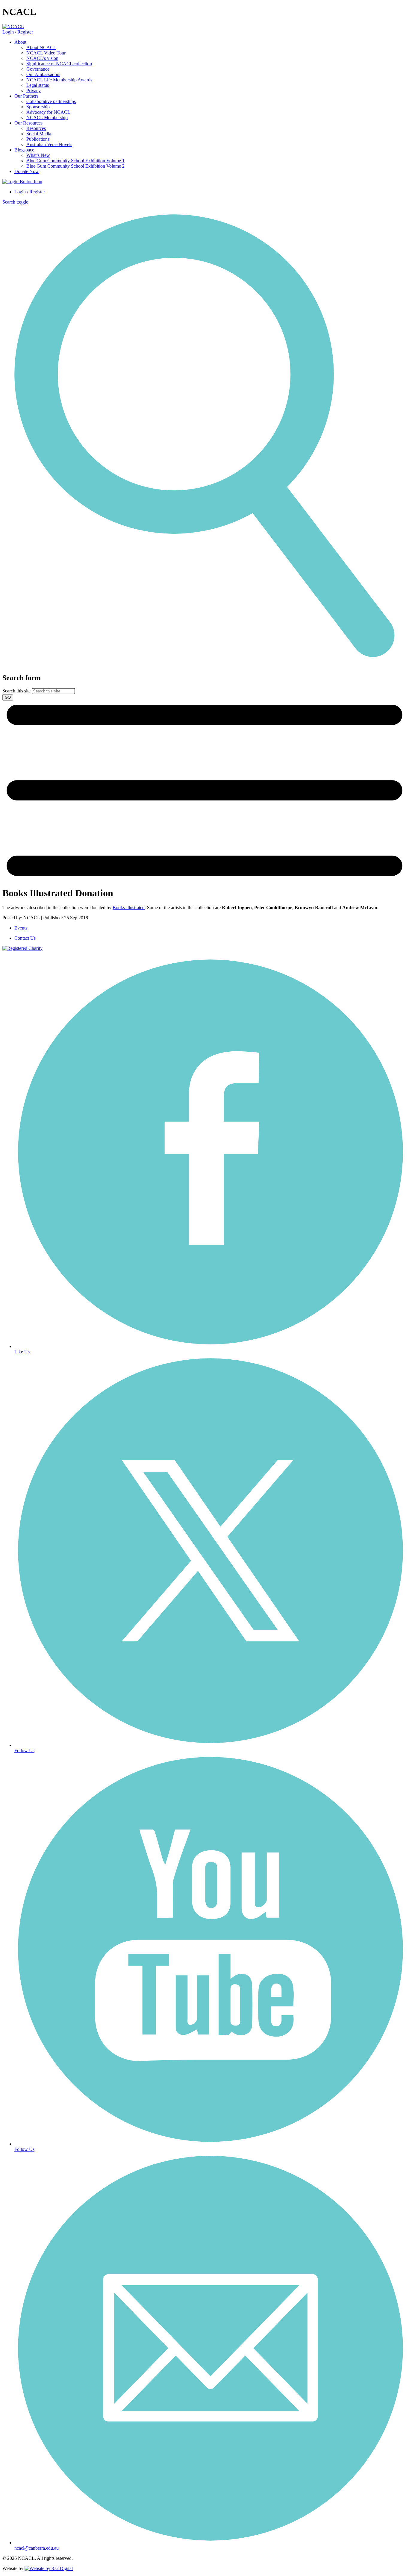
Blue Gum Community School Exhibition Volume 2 (75, 166)
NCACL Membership (47, 117)
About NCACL (41, 47)
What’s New (38, 155)
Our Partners (26, 96)
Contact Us (25, 938)
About (20, 42)
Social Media (39, 134)
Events (21, 928)
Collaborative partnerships (51, 101)
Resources (36, 128)
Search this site (16, 691)
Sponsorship (38, 107)
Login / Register (18, 32)
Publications (38, 139)
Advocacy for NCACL (48, 112)
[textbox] (205, 687)
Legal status (38, 85)
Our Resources (28, 123)
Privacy (34, 91)
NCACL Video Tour (46, 53)
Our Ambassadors (43, 74)
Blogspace (24, 150)
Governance (38, 69)
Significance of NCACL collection (59, 64)
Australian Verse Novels (49, 144)
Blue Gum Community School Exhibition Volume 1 (75, 161)
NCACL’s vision (42, 58)
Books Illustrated (129, 908)
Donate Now (27, 171)
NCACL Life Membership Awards (59, 80)
